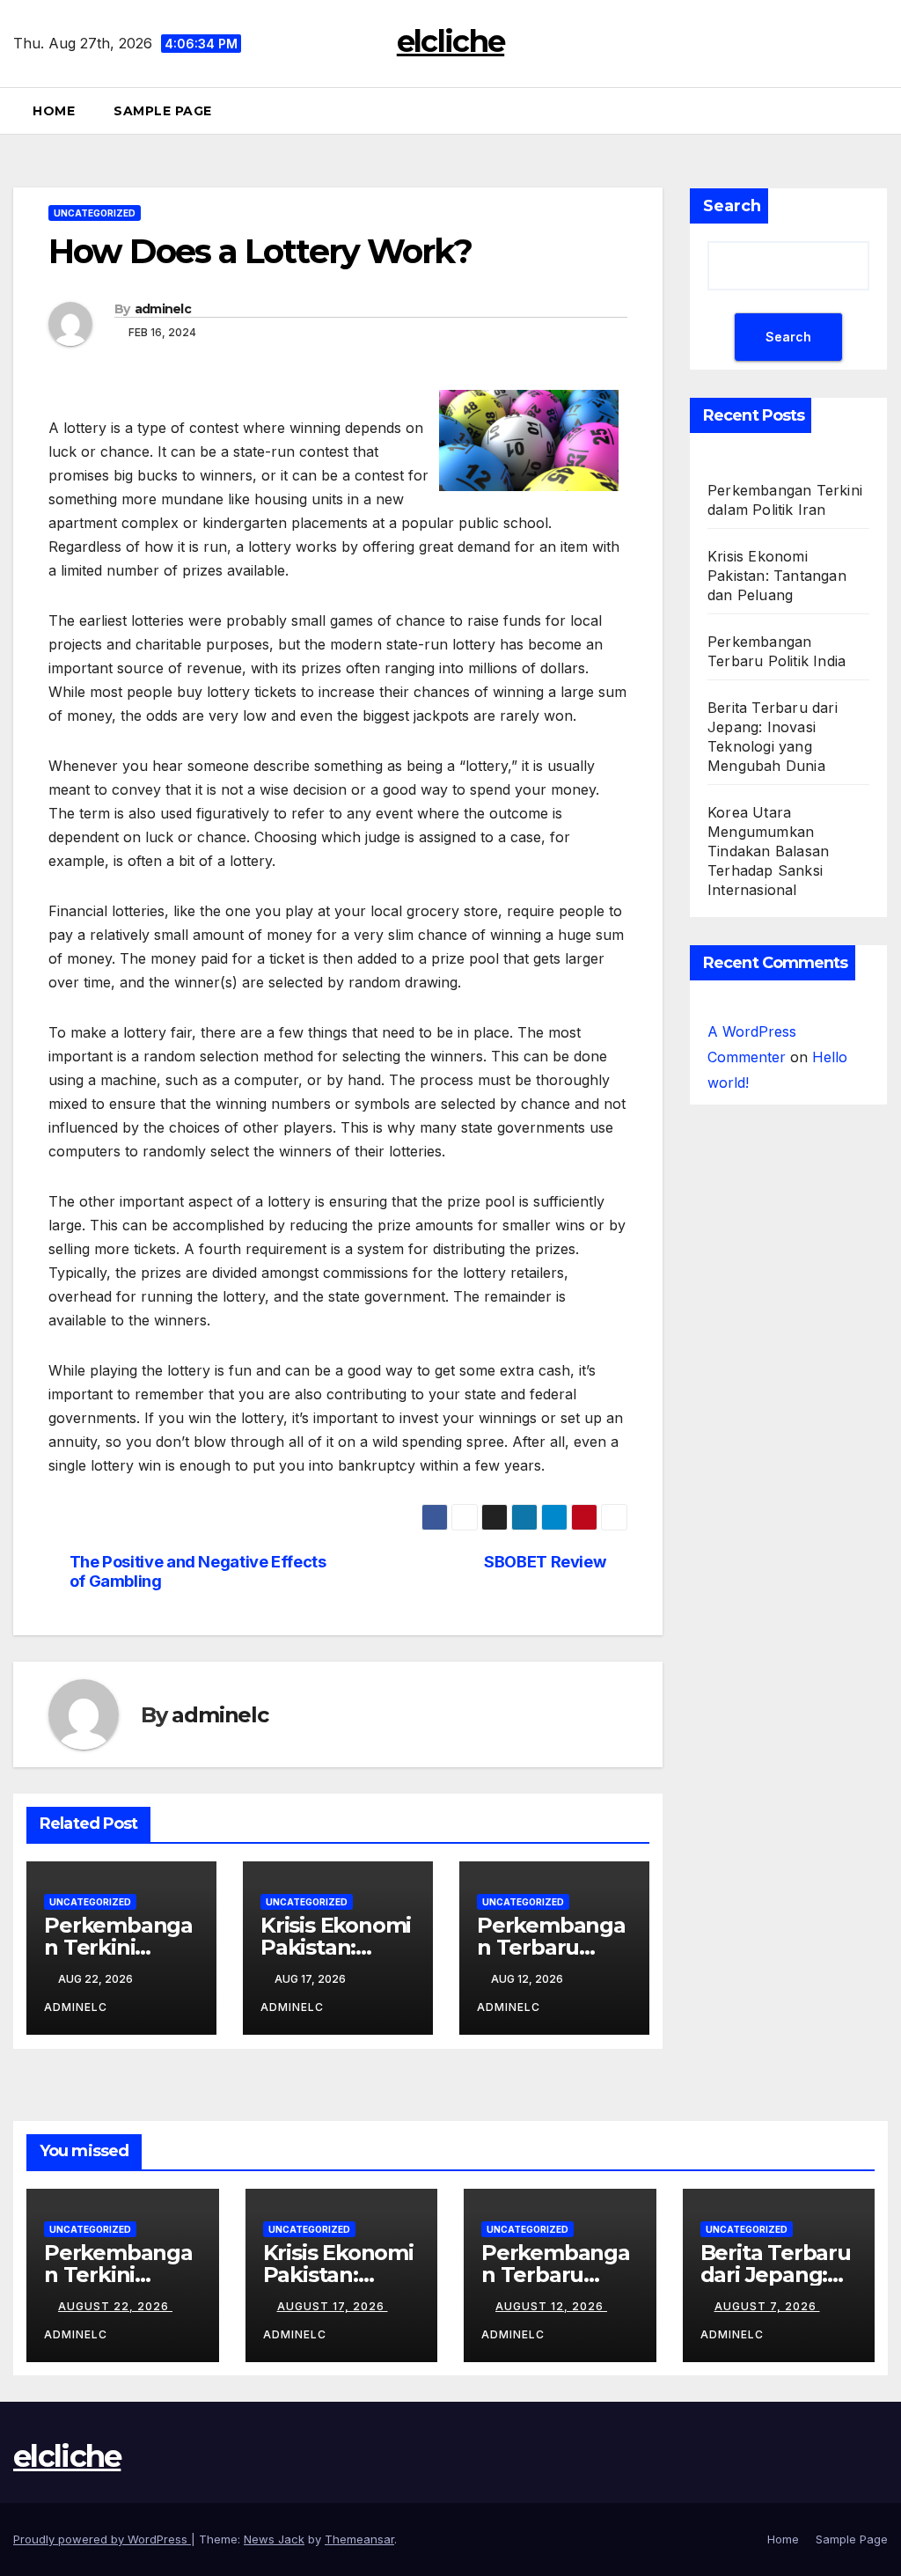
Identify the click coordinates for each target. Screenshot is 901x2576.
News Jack (274, 2539)
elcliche (450, 41)
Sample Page (163, 111)
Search (732, 206)
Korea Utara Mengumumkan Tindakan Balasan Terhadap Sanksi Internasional (768, 851)
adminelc (163, 309)
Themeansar (359, 2539)
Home (54, 111)
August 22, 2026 (115, 2306)
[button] (883, 111)
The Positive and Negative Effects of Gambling (198, 1571)
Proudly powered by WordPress (102, 2539)
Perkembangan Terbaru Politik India (551, 1947)
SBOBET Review (545, 1562)
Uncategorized (95, 213)
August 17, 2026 (333, 2306)
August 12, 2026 (551, 2306)
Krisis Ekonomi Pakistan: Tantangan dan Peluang (777, 576)
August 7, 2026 (767, 2306)
